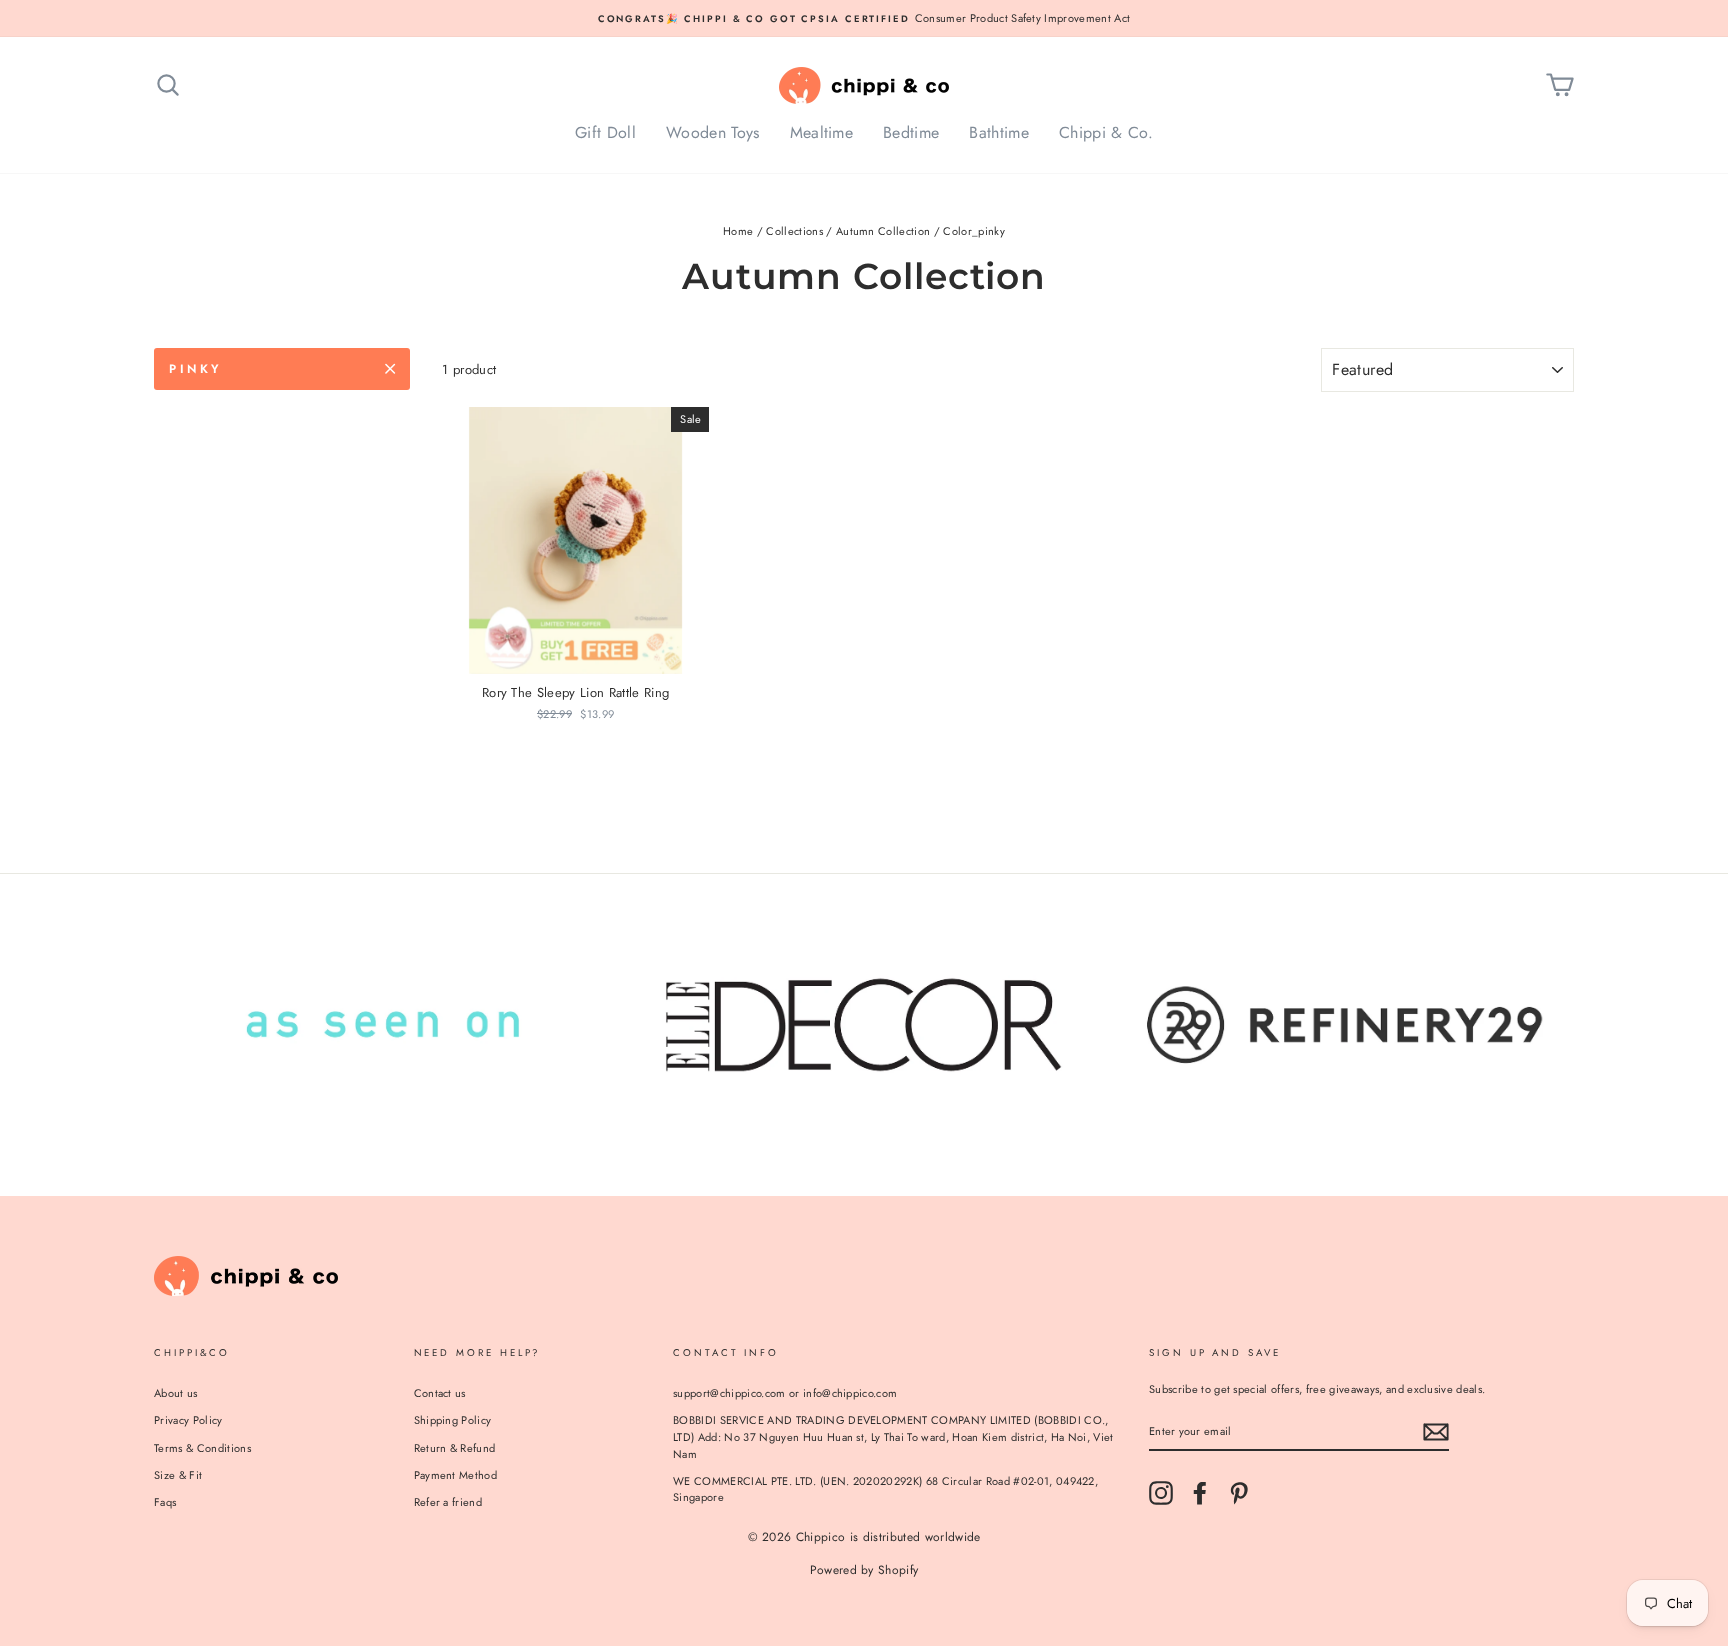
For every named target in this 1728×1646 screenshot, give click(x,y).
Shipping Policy (453, 1420)
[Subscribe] (1436, 1432)
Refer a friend (448, 1502)
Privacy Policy (188, 1420)
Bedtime (911, 132)
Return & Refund (455, 1448)
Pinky (196, 369)
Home (738, 231)
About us (176, 1393)
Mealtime (822, 132)
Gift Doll (605, 132)
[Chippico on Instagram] (1161, 1493)
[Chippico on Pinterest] (1239, 1493)
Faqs (165, 1502)
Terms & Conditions (202, 1448)
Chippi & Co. (1106, 132)
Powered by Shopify (864, 1570)
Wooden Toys (713, 132)
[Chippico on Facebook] (1200, 1493)
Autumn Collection (883, 231)
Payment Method (456, 1475)
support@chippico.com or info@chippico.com (785, 1393)
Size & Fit (178, 1475)
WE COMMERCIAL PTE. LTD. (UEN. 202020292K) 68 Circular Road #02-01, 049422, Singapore (885, 1489)
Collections (794, 231)
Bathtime (999, 132)
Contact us (440, 1393)
